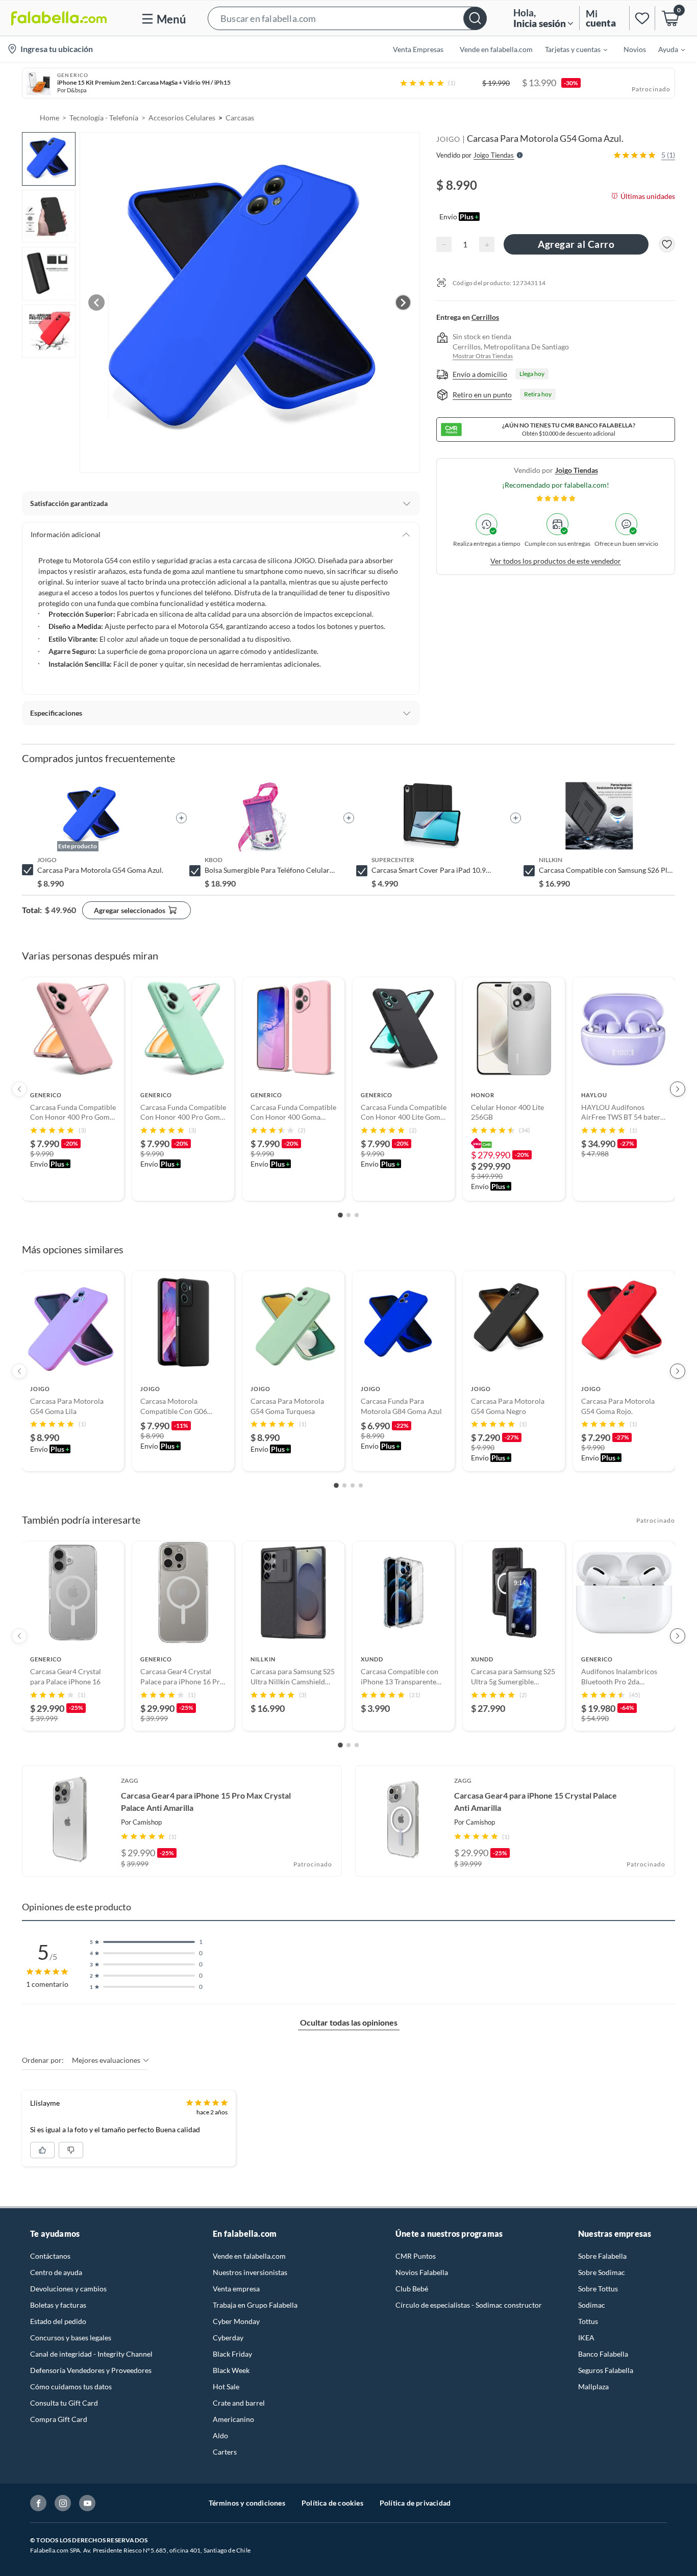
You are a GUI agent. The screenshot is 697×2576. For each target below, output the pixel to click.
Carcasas (240, 118)
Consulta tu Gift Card (64, 2403)
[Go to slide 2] (348, 1215)
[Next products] (678, 1089)
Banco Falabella (603, 2354)
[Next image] (403, 302)
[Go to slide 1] (340, 1215)
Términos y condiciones (247, 2503)
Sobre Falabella (602, 2256)
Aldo (220, 2435)
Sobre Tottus (598, 2289)
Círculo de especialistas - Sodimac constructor (469, 2305)
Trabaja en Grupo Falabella (255, 2305)
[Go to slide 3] (357, 1215)
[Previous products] (19, 1089)
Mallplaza (593, 2386)
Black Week (231, 2370)
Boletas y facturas (58, 2305)
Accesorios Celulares (182, 118)
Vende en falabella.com (249, 2256)
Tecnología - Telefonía (104, 118)
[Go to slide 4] (361, 1485)
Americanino (233, 2419)
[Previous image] (96, 302)
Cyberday (228, 2338)
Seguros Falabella (606, 2370)
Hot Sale (226, 2386)
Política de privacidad (415, 2503)
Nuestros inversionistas (250, 2272)
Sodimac (592, 2305)
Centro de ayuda (56, 2272)
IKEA (586, 2338)
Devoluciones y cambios (68, 2289)
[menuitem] (570, 49)
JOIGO (448, 139)
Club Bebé (412, 2289)
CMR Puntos (416, 2256)
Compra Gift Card (59, 2419)
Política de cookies (332, 2503)
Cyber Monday (236, 2321)
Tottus (588, 2321)
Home (49, 118)
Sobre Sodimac (602, 2272)
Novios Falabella (422, 2272)
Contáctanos (50, 2256)
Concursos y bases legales (71, 2338)
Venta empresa (236, 2289)
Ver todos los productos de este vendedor (556, 561)
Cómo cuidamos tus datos (71, 2386)
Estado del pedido (58, 2321)
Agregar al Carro (576, 244)
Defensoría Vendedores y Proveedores (91, 2370)
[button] (347, 18)
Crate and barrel (239, 2403)
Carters (225, 2452)
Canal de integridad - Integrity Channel (91, 2354)
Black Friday (232, 2354)
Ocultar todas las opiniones (349, 2022)
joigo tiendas (577, 470)
